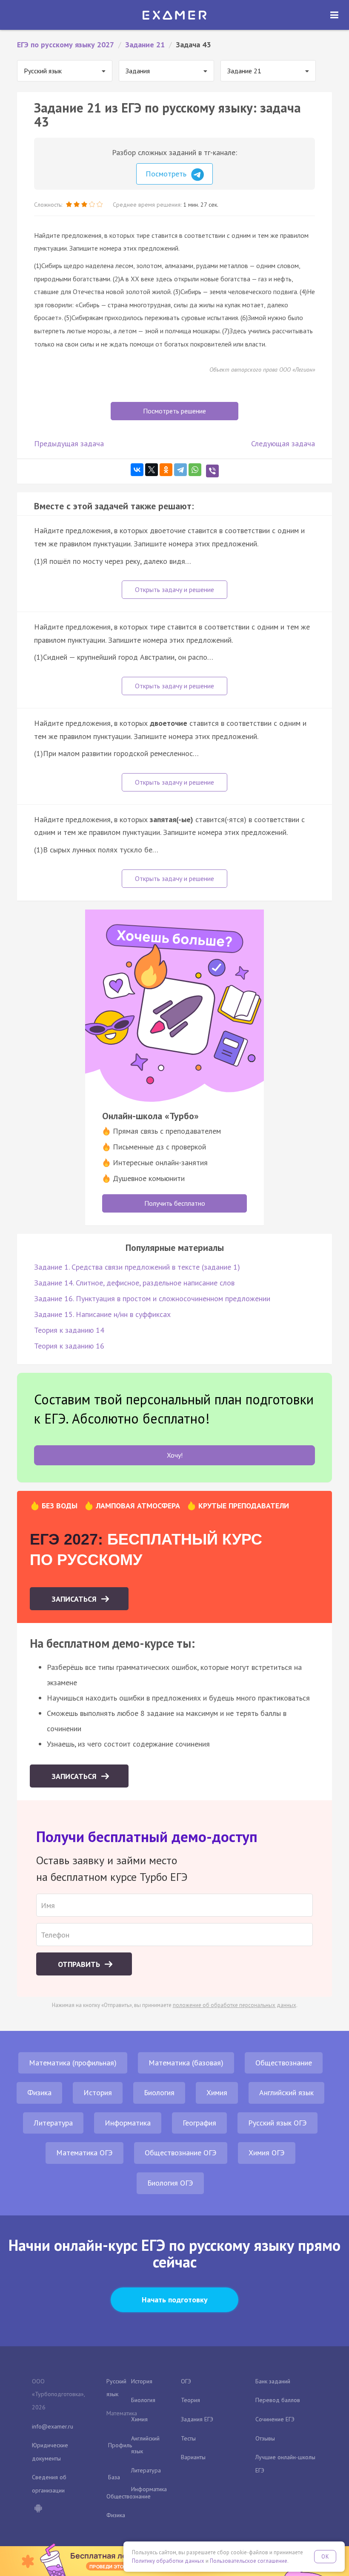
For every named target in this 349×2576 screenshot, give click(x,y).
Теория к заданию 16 (69, 1346)
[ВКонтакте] (137, 470)
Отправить (80, 1964)
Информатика (128, 2123)
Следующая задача (283, 443)
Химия (217, 2092)
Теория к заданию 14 (69, 1330)
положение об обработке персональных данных (235, 2005)
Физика (39, 2092)
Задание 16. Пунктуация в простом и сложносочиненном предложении (152, 1298)
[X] (152, 470)
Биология (159, 2092)
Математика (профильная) (73, 2063)
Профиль (120, 2445)
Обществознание (284, 2063)
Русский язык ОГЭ (277, 2123)
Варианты (193, 2457)
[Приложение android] (38, 2509)
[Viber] (212, 471)
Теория (190, 2400)
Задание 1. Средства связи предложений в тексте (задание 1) (137, 1267)
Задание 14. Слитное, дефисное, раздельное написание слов (134, 1283)
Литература (53, 2123)
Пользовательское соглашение (249, 2561)
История (98, 2092)
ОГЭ (186, 2381)
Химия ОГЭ (267, 2153)
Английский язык (286, 2092)
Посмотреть (167, 174)
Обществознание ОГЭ (181, 2153)
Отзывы (265, 2438)
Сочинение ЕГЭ (275, 2419)
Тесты (188, 2438)
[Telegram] (180, 470)
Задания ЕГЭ (197, 2419)
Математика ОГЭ (84, 2153)
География (199, 2123)
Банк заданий (273, 2381)
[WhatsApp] (195, 470)
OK (325, 2557)
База (114, 2477)
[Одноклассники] (166, 470)
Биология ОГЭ (170, 2183)
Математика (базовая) (186, 2063)
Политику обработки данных (168, 2561)
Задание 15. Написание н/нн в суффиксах (102, 1314)
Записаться (75, 1599)
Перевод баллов (278, 2400)
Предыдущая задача (69, 443)
